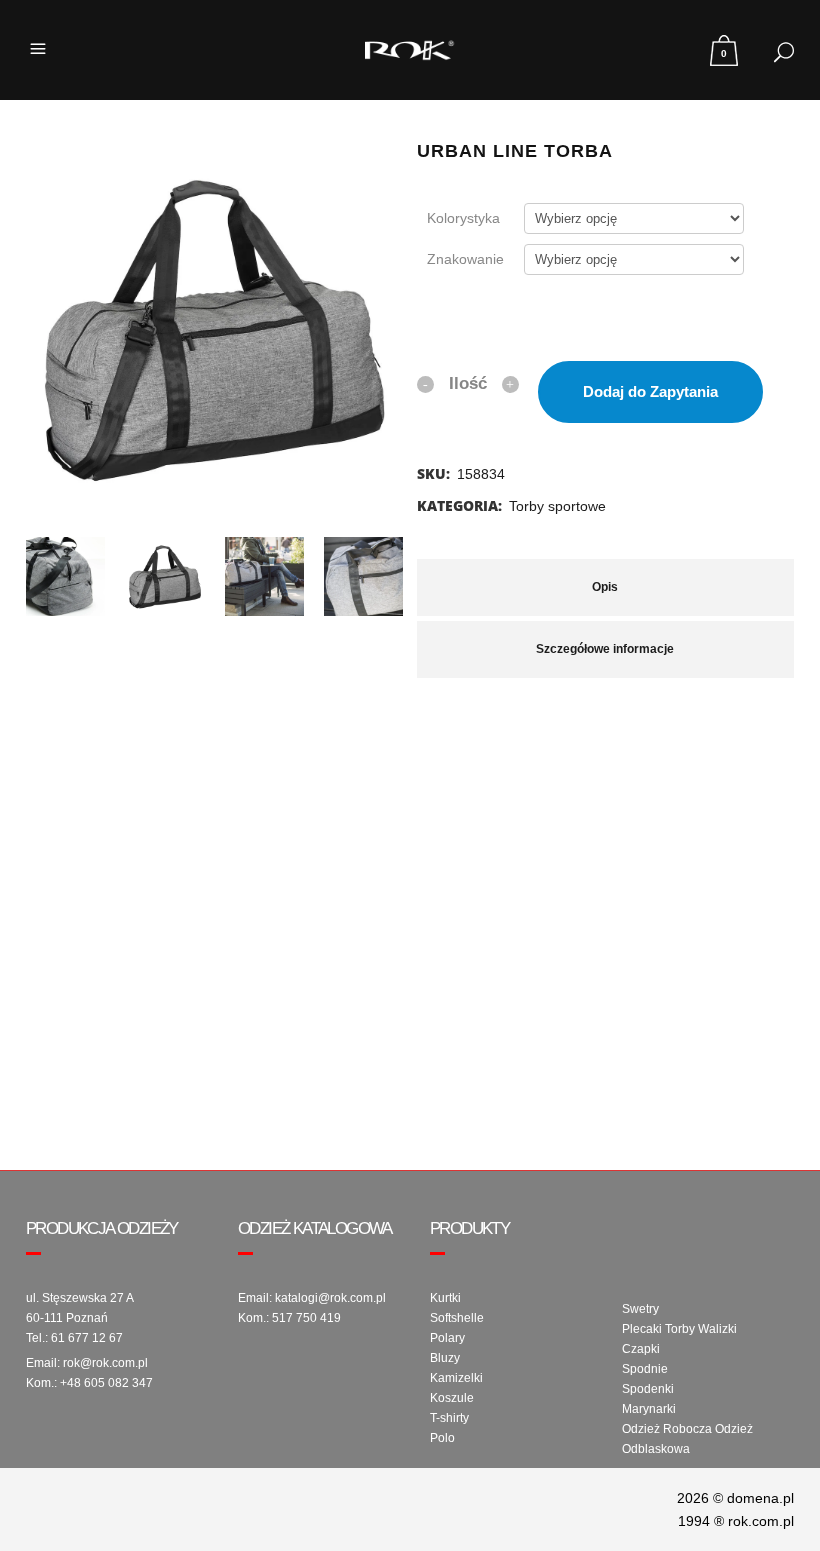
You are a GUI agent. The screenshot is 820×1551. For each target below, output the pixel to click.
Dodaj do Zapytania (650, 391)
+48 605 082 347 (106, 1383)
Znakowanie (465, 259)
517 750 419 (306, 1318)
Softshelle (457, 1318)
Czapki (641, 1349)
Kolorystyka (463, 218)
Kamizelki (456, 1378)
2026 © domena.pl (735, 1498)
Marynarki (649, 1409)
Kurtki (445, 1298)
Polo (442, 1438)
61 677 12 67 (87, 1338)
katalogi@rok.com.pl (330, 1298)
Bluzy (445, 1358)
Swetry (640, 1309)
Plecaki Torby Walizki (679, 1329)
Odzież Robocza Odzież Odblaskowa (687, 1439)
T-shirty (449, 1418)
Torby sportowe (557, 506)
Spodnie (645, 1369)
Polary (447, 1338)
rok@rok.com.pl (105, 1363)
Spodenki (648, 1389)
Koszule (452, 1398)
